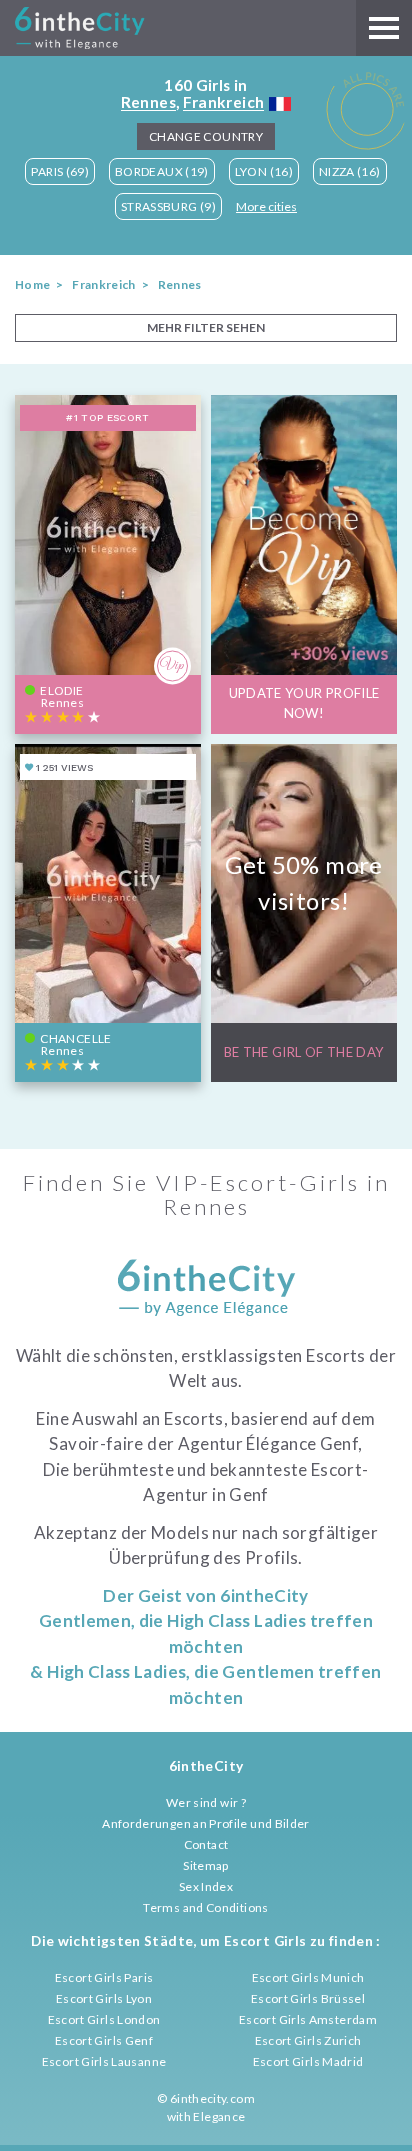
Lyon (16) (264, 171)
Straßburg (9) (168, 206)
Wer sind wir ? (206, 1802)
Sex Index (206, 1886)
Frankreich (224, 102)
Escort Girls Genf (104, 2040)
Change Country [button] (206, 136)
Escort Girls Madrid (308, 2061)
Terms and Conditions (205, 1907)
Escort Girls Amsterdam (308, 2019)
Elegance (219, 2116)
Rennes (148, 102)
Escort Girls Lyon (104, 1998)
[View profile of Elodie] (108, 564)
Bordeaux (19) (162, 171)
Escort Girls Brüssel (308, 1998)
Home (32, 284)
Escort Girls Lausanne (104, 2061)
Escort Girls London (104, 2019)
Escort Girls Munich (308, 1977)
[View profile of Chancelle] (108, 913)
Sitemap (206, 1865)
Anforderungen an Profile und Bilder (206, 1823)
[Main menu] (384, 28)
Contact (206, 1844)
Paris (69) (60, 171)
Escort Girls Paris (104, 1977)
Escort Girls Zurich (308, 2040)
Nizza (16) (350, 171)
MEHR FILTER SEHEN (206, 327)
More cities (266, 206)
